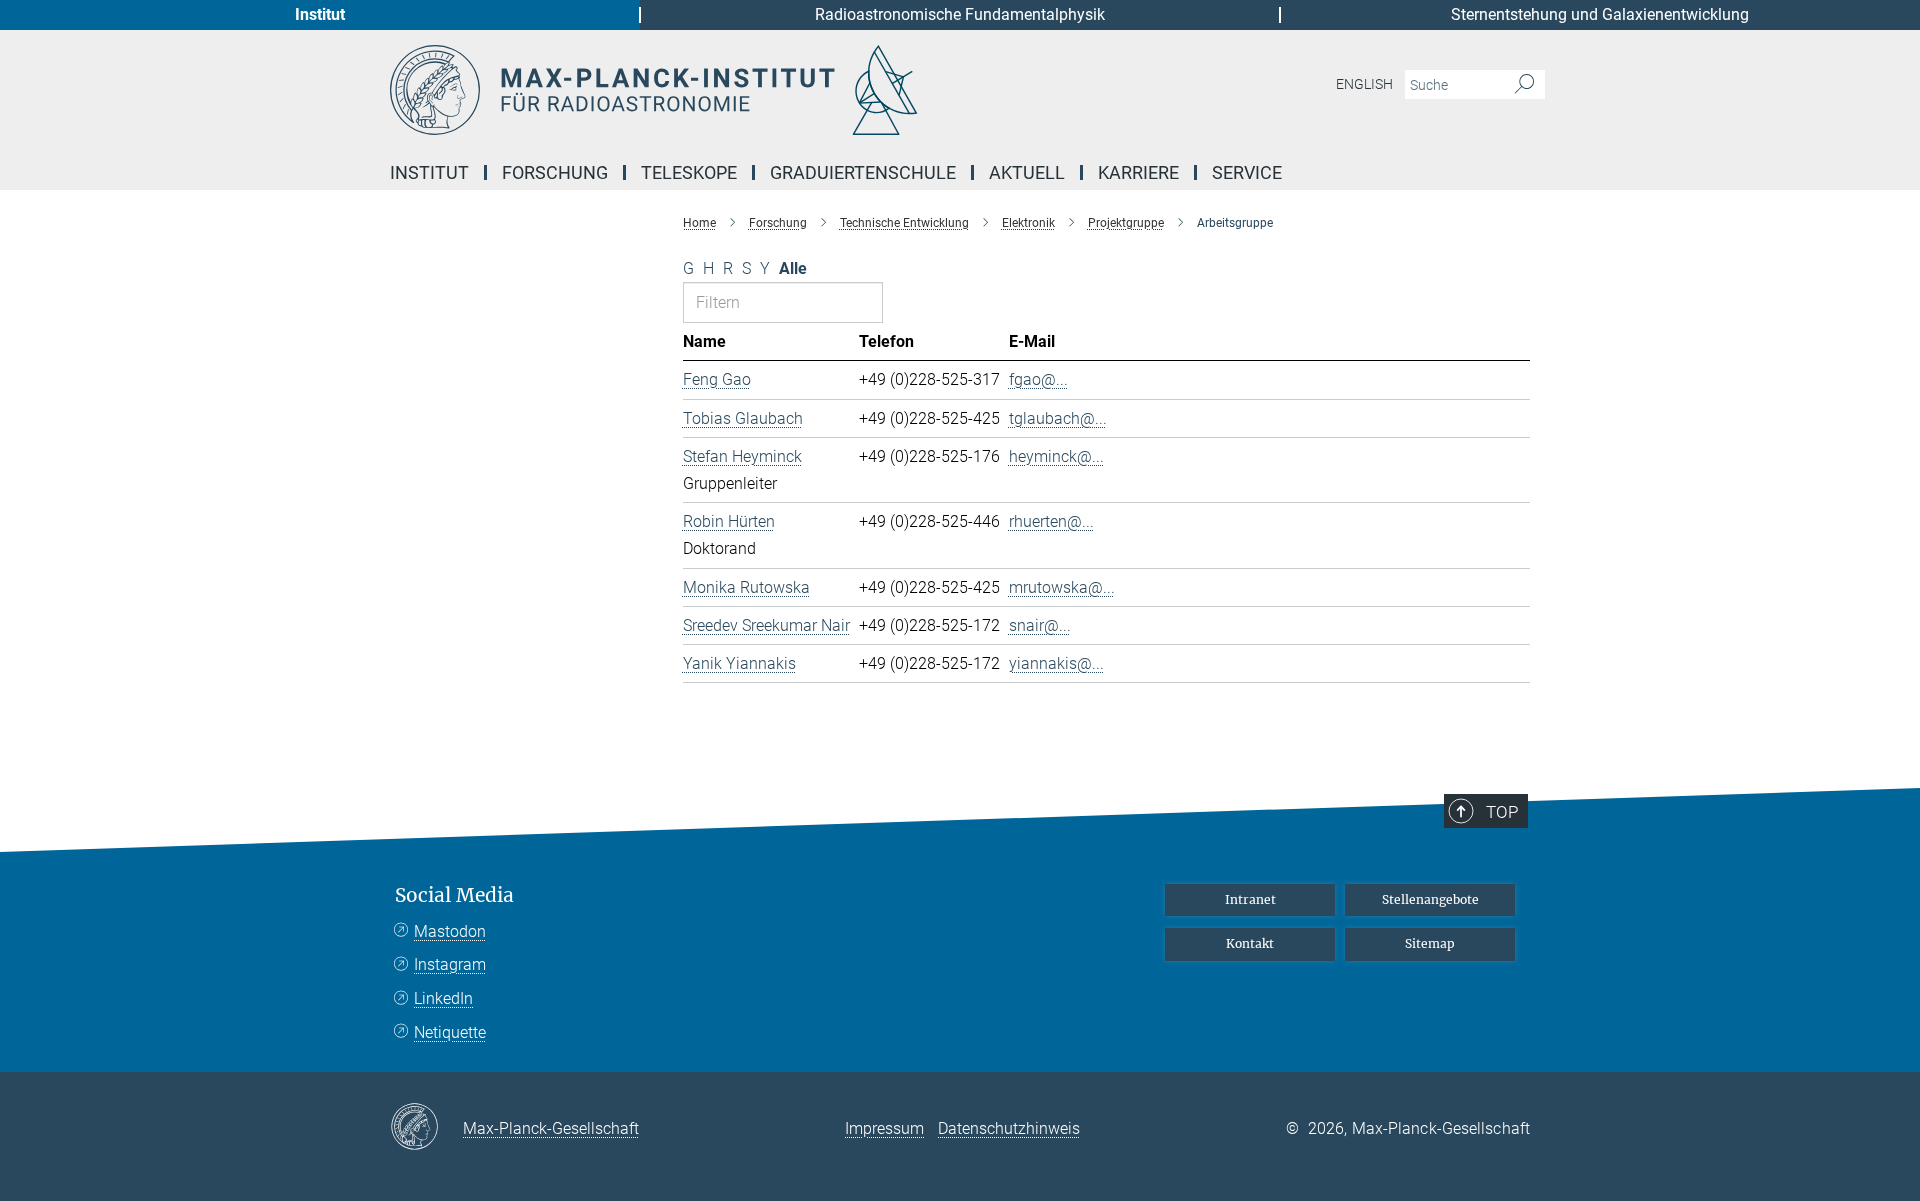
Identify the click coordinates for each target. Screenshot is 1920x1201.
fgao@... (1038, 379)
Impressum (884, 1128)
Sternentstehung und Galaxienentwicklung (1600, 14)
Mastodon (450, 931)
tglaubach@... (1058, 418)
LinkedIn (443, 998)
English (1364, 84)
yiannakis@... (1056, 663)
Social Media (454, 895)
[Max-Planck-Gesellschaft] (426, 1128)
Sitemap (1430, 943)
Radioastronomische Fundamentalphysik (960, 14)
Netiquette (450, 1032)
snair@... (1040, 625)
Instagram (450, 964)
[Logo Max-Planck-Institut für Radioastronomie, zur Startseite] (765, 90)
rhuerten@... (1051, 521)
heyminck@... (1056, 456)
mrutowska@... (1062, 587)
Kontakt (1250, 943)
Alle (793, 268)
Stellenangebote (1430, 899)
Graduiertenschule (863, 172)
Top (1502, 812)
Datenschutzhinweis (1009, 1128)
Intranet (1250, 899)
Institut (320, 14)
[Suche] (1524, 85)
